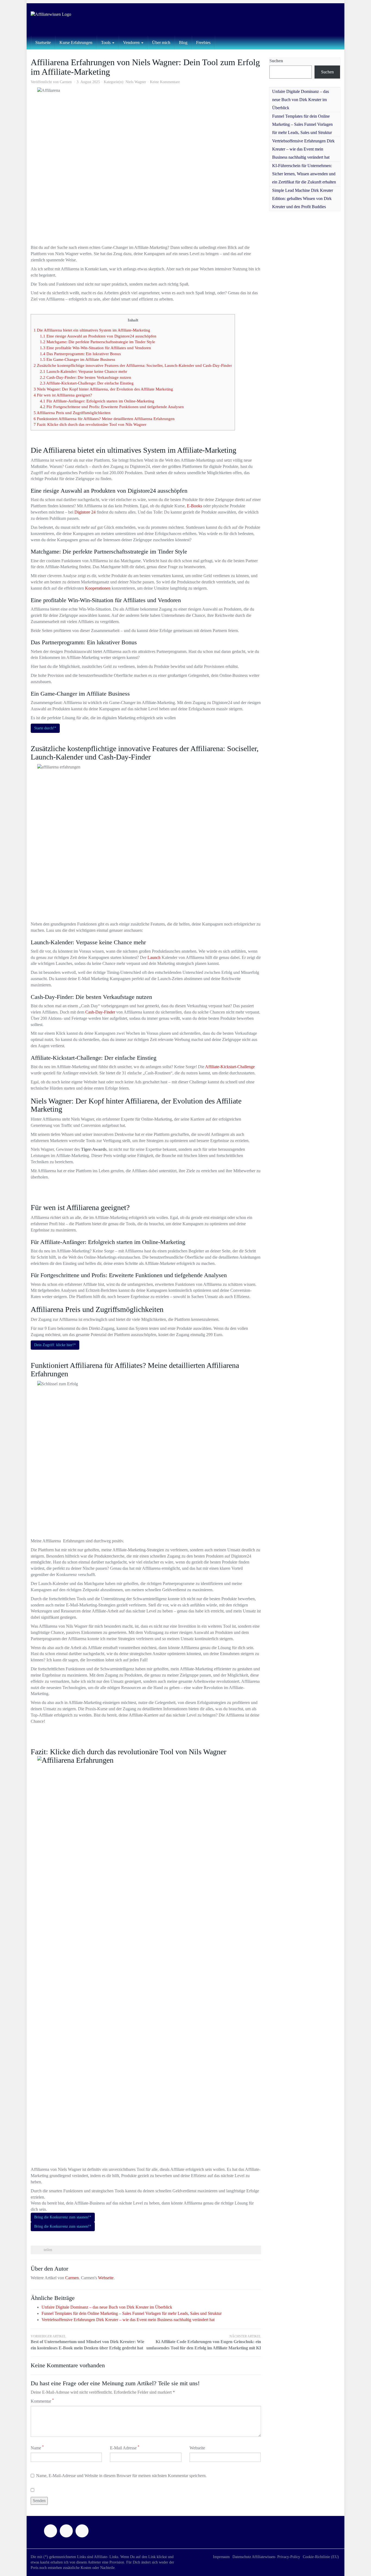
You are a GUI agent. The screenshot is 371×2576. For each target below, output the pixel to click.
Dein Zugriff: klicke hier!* (55, 1345)
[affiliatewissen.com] (80, 20)
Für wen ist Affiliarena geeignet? (63, 395)
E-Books (194, 506)
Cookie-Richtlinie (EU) (321, 2557)
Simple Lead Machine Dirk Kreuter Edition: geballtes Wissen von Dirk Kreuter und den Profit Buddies (303, 198)
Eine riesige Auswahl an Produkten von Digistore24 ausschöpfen (98, 336)
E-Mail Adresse (125, 2448)
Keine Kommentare (165, 82)
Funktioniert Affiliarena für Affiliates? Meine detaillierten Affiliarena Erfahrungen (104, 419)
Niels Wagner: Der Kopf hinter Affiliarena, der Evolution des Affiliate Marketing (103, 389)
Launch (154, 957)
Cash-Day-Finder (100, 1012)
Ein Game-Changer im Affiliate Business (78, 359)
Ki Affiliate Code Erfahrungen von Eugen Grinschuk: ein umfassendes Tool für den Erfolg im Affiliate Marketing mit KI (204, 2342)
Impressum (221, 2557)
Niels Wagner (136, 82)
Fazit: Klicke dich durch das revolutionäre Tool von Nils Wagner (90, 424)
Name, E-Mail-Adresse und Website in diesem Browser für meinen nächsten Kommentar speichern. (121, 2476)
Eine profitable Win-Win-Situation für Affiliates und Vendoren (95, 348)
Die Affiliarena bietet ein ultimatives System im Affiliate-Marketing (92, 330)
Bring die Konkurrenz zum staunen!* (63, 2217)
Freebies (203, 43)
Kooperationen (98, 588)
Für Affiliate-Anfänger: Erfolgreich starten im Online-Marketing (97, 401)
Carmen (66, 82)
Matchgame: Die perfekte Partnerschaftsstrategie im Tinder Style (98, 342)
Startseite (43, 43)
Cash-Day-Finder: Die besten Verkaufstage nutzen (86, 377)
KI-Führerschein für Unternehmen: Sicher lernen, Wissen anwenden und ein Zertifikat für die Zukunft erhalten (304, 174)
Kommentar (42, 2401)
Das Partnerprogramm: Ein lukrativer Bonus (80, 354)
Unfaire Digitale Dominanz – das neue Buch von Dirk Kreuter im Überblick (107, 2307)
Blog (183, 43)
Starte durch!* (45, 728)
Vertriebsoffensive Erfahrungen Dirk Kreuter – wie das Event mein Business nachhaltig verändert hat (128, 2320)
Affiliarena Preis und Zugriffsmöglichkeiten (72, 413)
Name (37, 2448)
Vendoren (132, 43)
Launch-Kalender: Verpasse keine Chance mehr (84, 371)
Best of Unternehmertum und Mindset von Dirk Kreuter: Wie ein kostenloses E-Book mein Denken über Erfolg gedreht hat (87, 2342)
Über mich (161, 43)
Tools (106, 43)
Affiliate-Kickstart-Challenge (230, 1067)
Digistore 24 (85, 512)
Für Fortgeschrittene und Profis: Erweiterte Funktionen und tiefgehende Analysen (112, 407)
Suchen (276, 61)
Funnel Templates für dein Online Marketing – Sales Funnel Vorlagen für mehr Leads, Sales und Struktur (132, 2313)
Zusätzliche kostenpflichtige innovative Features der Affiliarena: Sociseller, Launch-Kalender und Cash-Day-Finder (133, 365)
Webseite (106, 2278)
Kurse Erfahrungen (76, 43)
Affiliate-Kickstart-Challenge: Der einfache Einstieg (87, 383)
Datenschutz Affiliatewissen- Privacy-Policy (266, 2557)
